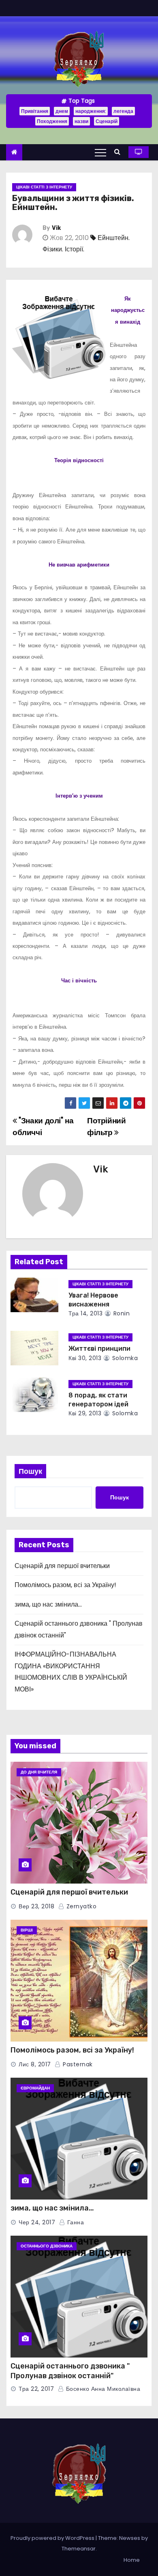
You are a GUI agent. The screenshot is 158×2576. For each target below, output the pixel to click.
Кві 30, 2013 (85, 1358)
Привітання (35, 111)
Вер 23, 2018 (36, 1906)
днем (62, 111)
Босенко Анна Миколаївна (102, 2389)
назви (81, 121)
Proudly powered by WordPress (53, 2538)
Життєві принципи (99, 1349)
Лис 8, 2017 (35, 2064)
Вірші (27, 1930)
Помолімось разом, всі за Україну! (65, 1585)
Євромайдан (35, 2088)
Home (132, 2560)
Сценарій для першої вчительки (62, 1566)
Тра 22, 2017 (36, 2389)
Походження (52, 121)
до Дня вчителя (39, 1772)
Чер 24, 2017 (37, 2222)
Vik (56, 228)
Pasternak (77, 2064)
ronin (121, 1313)
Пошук (30, 1471)
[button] (119, 152)
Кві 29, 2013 (85, 1413)
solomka (124, 1358)
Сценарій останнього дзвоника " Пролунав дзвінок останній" (70, 2371)
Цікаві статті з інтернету (44, 187)
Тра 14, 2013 (85, 1313)
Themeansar (79, 2549)
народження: (91, 111)
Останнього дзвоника (47, 2246)
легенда (123, 111)
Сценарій (107, 121)
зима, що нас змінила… (48, 1604)
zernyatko (80, 1906)
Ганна (75, 2222)
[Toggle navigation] (100, 152)
